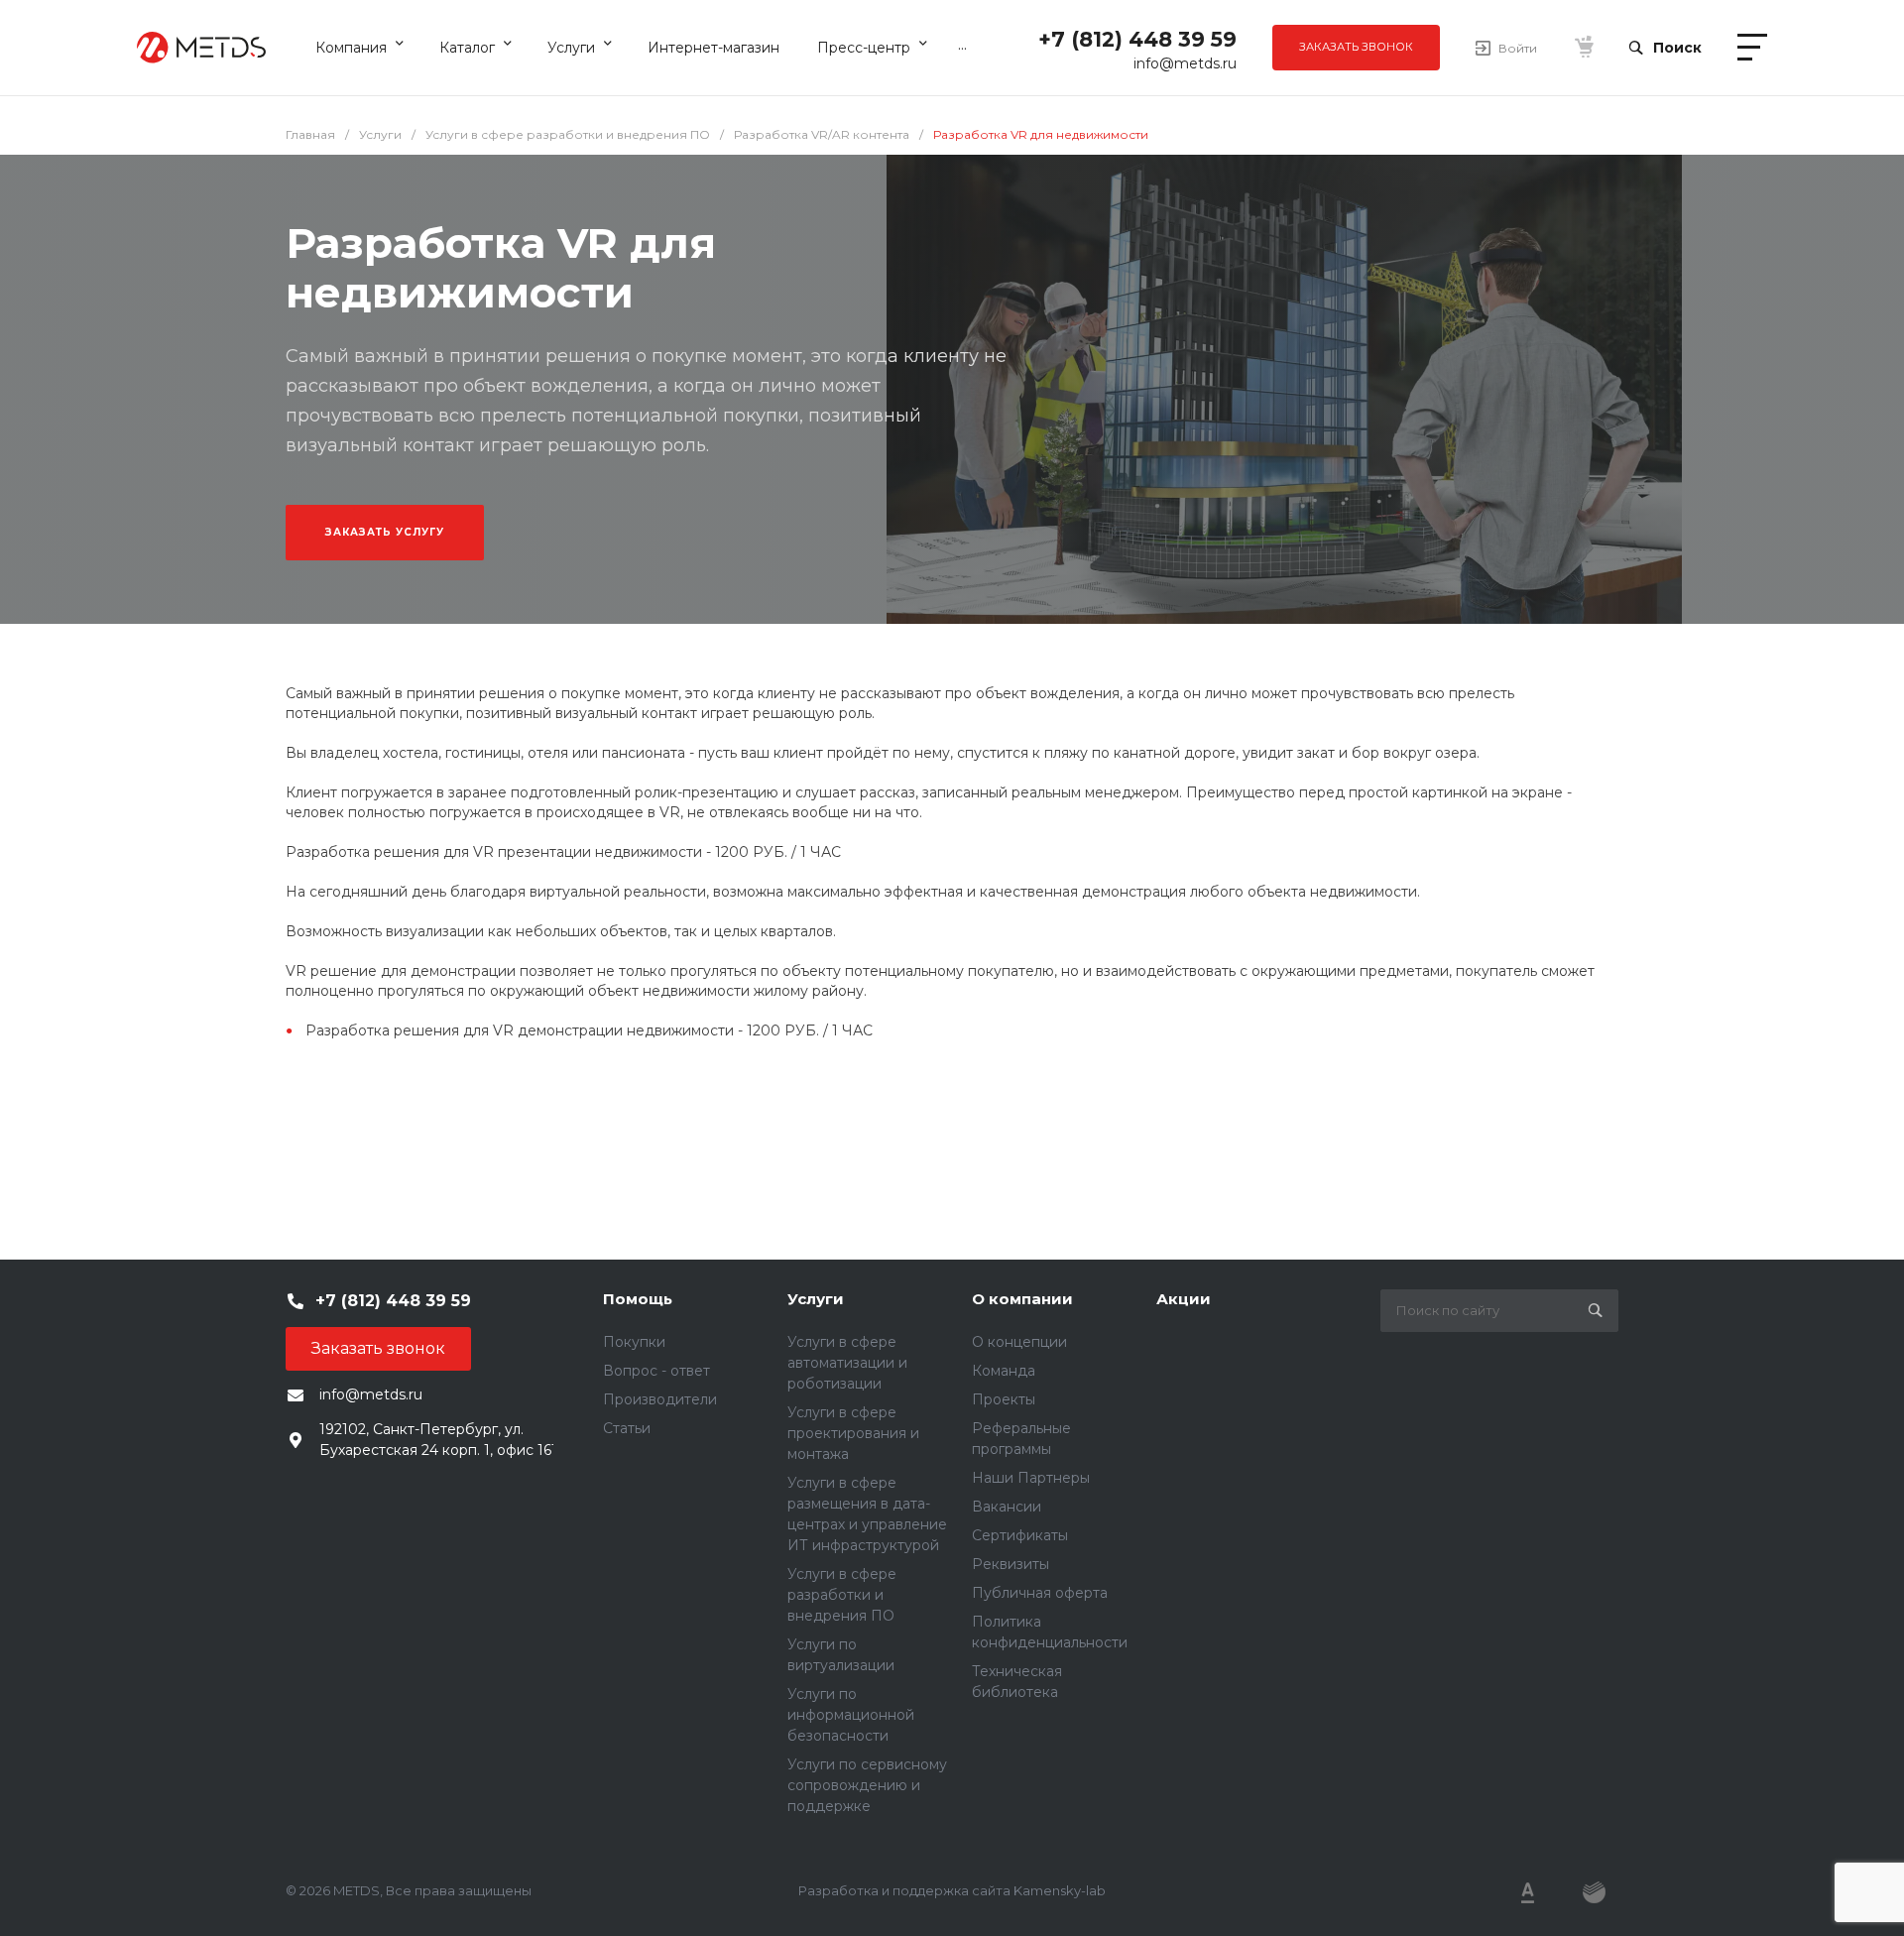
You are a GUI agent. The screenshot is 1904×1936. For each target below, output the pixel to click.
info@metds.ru (1185, 63)
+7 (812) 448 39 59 (1137, 39)
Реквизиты (1011, 1564)
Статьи (627, 1428)
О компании (1022, 1299)
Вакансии (1007, 1507)
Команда (1004, 1371)
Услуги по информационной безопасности (851, 1715)
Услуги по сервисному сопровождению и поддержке (867, 1785)
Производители (660, 1399)
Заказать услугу (385, 532)
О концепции (1019, 1342)
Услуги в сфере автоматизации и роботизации (847, 1363)
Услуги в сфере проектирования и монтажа (853, 1433)
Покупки (634, 1342)
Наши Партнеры (1031, 1478)
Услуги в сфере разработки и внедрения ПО (842, 1595)
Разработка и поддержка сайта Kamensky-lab (952, 1890)
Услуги (816, 1299)
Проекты (1004, 1399)
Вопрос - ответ (656, 1371)
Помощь (638, 1299)
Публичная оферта (1040, 1593)
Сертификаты (1020, 1535)
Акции (1184, 1299)
